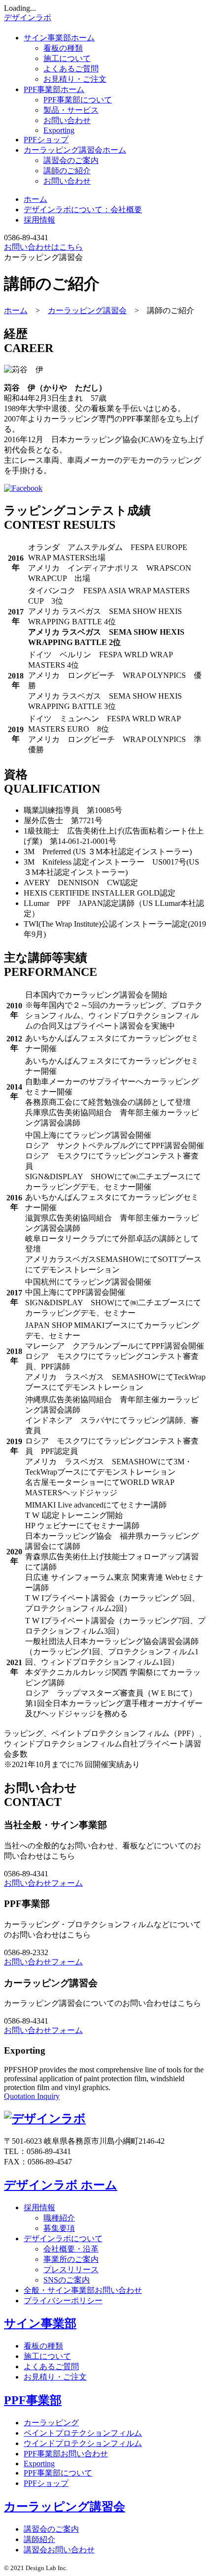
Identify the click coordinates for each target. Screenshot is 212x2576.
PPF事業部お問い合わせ (66, 2454)
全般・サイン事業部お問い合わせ (83, 2290)
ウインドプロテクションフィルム (83, 2443)
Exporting (59, 130)
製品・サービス (71, 110)
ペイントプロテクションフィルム (83, 2433)
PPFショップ (46, 140)
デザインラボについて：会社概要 (83, 209)
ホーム (35, 199)
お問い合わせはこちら (43, 247)
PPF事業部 (54, 89)
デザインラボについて (63, 2238)
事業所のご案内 (71, 2259)
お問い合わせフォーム (43, 1883)
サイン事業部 (59, 38)
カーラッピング (51, 2423)
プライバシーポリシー (63, 2301)
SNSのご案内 (67, 2280)
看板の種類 (63, 48)
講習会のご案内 (71, 160)
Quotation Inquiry (32, 2096)
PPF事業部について (78, 100)
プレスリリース (71, 2270)
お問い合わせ (67, 120)
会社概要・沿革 (71, 2249)
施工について (67, 58)
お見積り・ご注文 (75, 79)
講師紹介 (39, 2539)
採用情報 (39, 220)
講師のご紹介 (67, 171)
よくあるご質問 (71, 69)
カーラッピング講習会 (75, 150)
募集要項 (59, 2228)
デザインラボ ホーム (61, 2185)
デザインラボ (28, 17)
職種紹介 (59, 2218)
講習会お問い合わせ (59, 2550)
